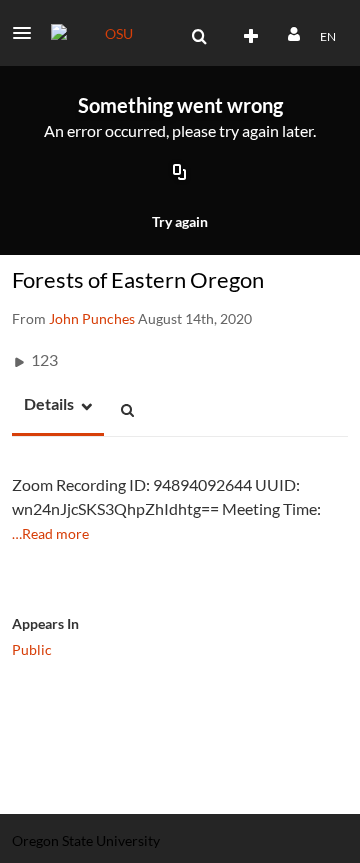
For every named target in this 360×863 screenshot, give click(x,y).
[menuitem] (199, 37)
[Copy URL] (180, 174)
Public (32, 649)
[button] (28, 33)
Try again (180, 221)
